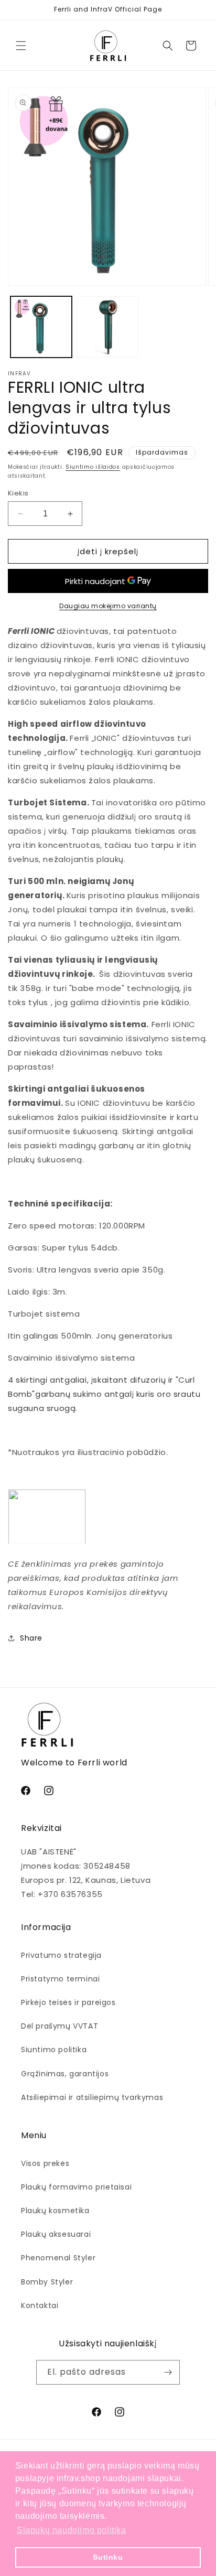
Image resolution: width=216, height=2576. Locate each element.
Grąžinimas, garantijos (65, 2074)
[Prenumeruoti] (168, 2372)
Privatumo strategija (61, 1955)
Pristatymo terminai (60, 1979)
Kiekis (18, 493)
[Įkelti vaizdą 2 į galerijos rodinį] (108, 327)
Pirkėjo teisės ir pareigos (68, 2002)
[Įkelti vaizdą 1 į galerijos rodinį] (41, 327)
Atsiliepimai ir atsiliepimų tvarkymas (92, 2097)
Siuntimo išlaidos (93, 467)
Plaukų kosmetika (55, 2211)
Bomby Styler (47, 2282)
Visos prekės (45, 2163)
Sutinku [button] (108, 2557)
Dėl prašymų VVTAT (60, 2026)
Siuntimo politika (54, 2050)
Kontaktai (40, 2305)
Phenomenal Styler (58, 2258)
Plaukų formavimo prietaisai (76, 2187)
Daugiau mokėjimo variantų (108, 606)
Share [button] (31, 1638)
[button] (21, 46)
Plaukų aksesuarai (56, 2234)
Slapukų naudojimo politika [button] (72, 2530)
